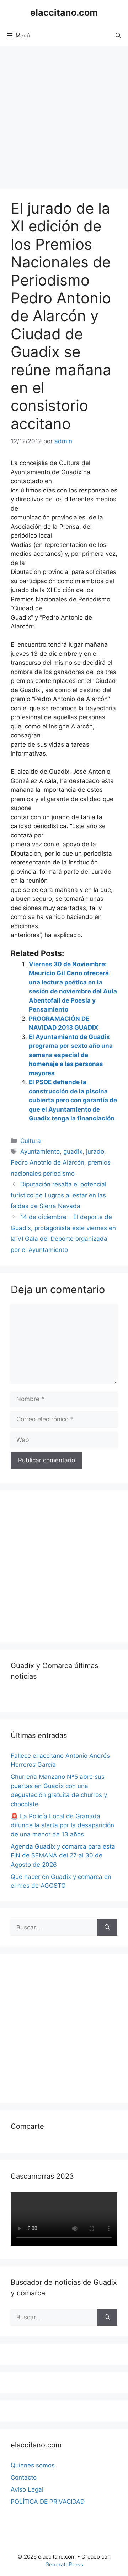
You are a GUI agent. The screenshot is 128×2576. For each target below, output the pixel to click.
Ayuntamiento (40, 1151)
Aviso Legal (27, 2489)
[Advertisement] (64, 114)
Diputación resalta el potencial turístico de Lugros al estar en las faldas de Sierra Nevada (58, 1195)
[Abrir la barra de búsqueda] (118, 36)
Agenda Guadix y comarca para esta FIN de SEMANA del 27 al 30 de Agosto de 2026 (63, 1856)
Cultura (31, 1141)
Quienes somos (33, 2465)
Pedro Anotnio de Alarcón (47, 1162)
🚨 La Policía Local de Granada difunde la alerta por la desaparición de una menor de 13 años (62, 1825)
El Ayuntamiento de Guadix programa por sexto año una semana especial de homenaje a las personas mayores (71, 1055)
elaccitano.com (64, 12)
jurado (95, 1151)
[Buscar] (107, 1928)
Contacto (24, 2477)
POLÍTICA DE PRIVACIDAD (48, 2502)
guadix (73, 1151)
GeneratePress (64, 2564)
